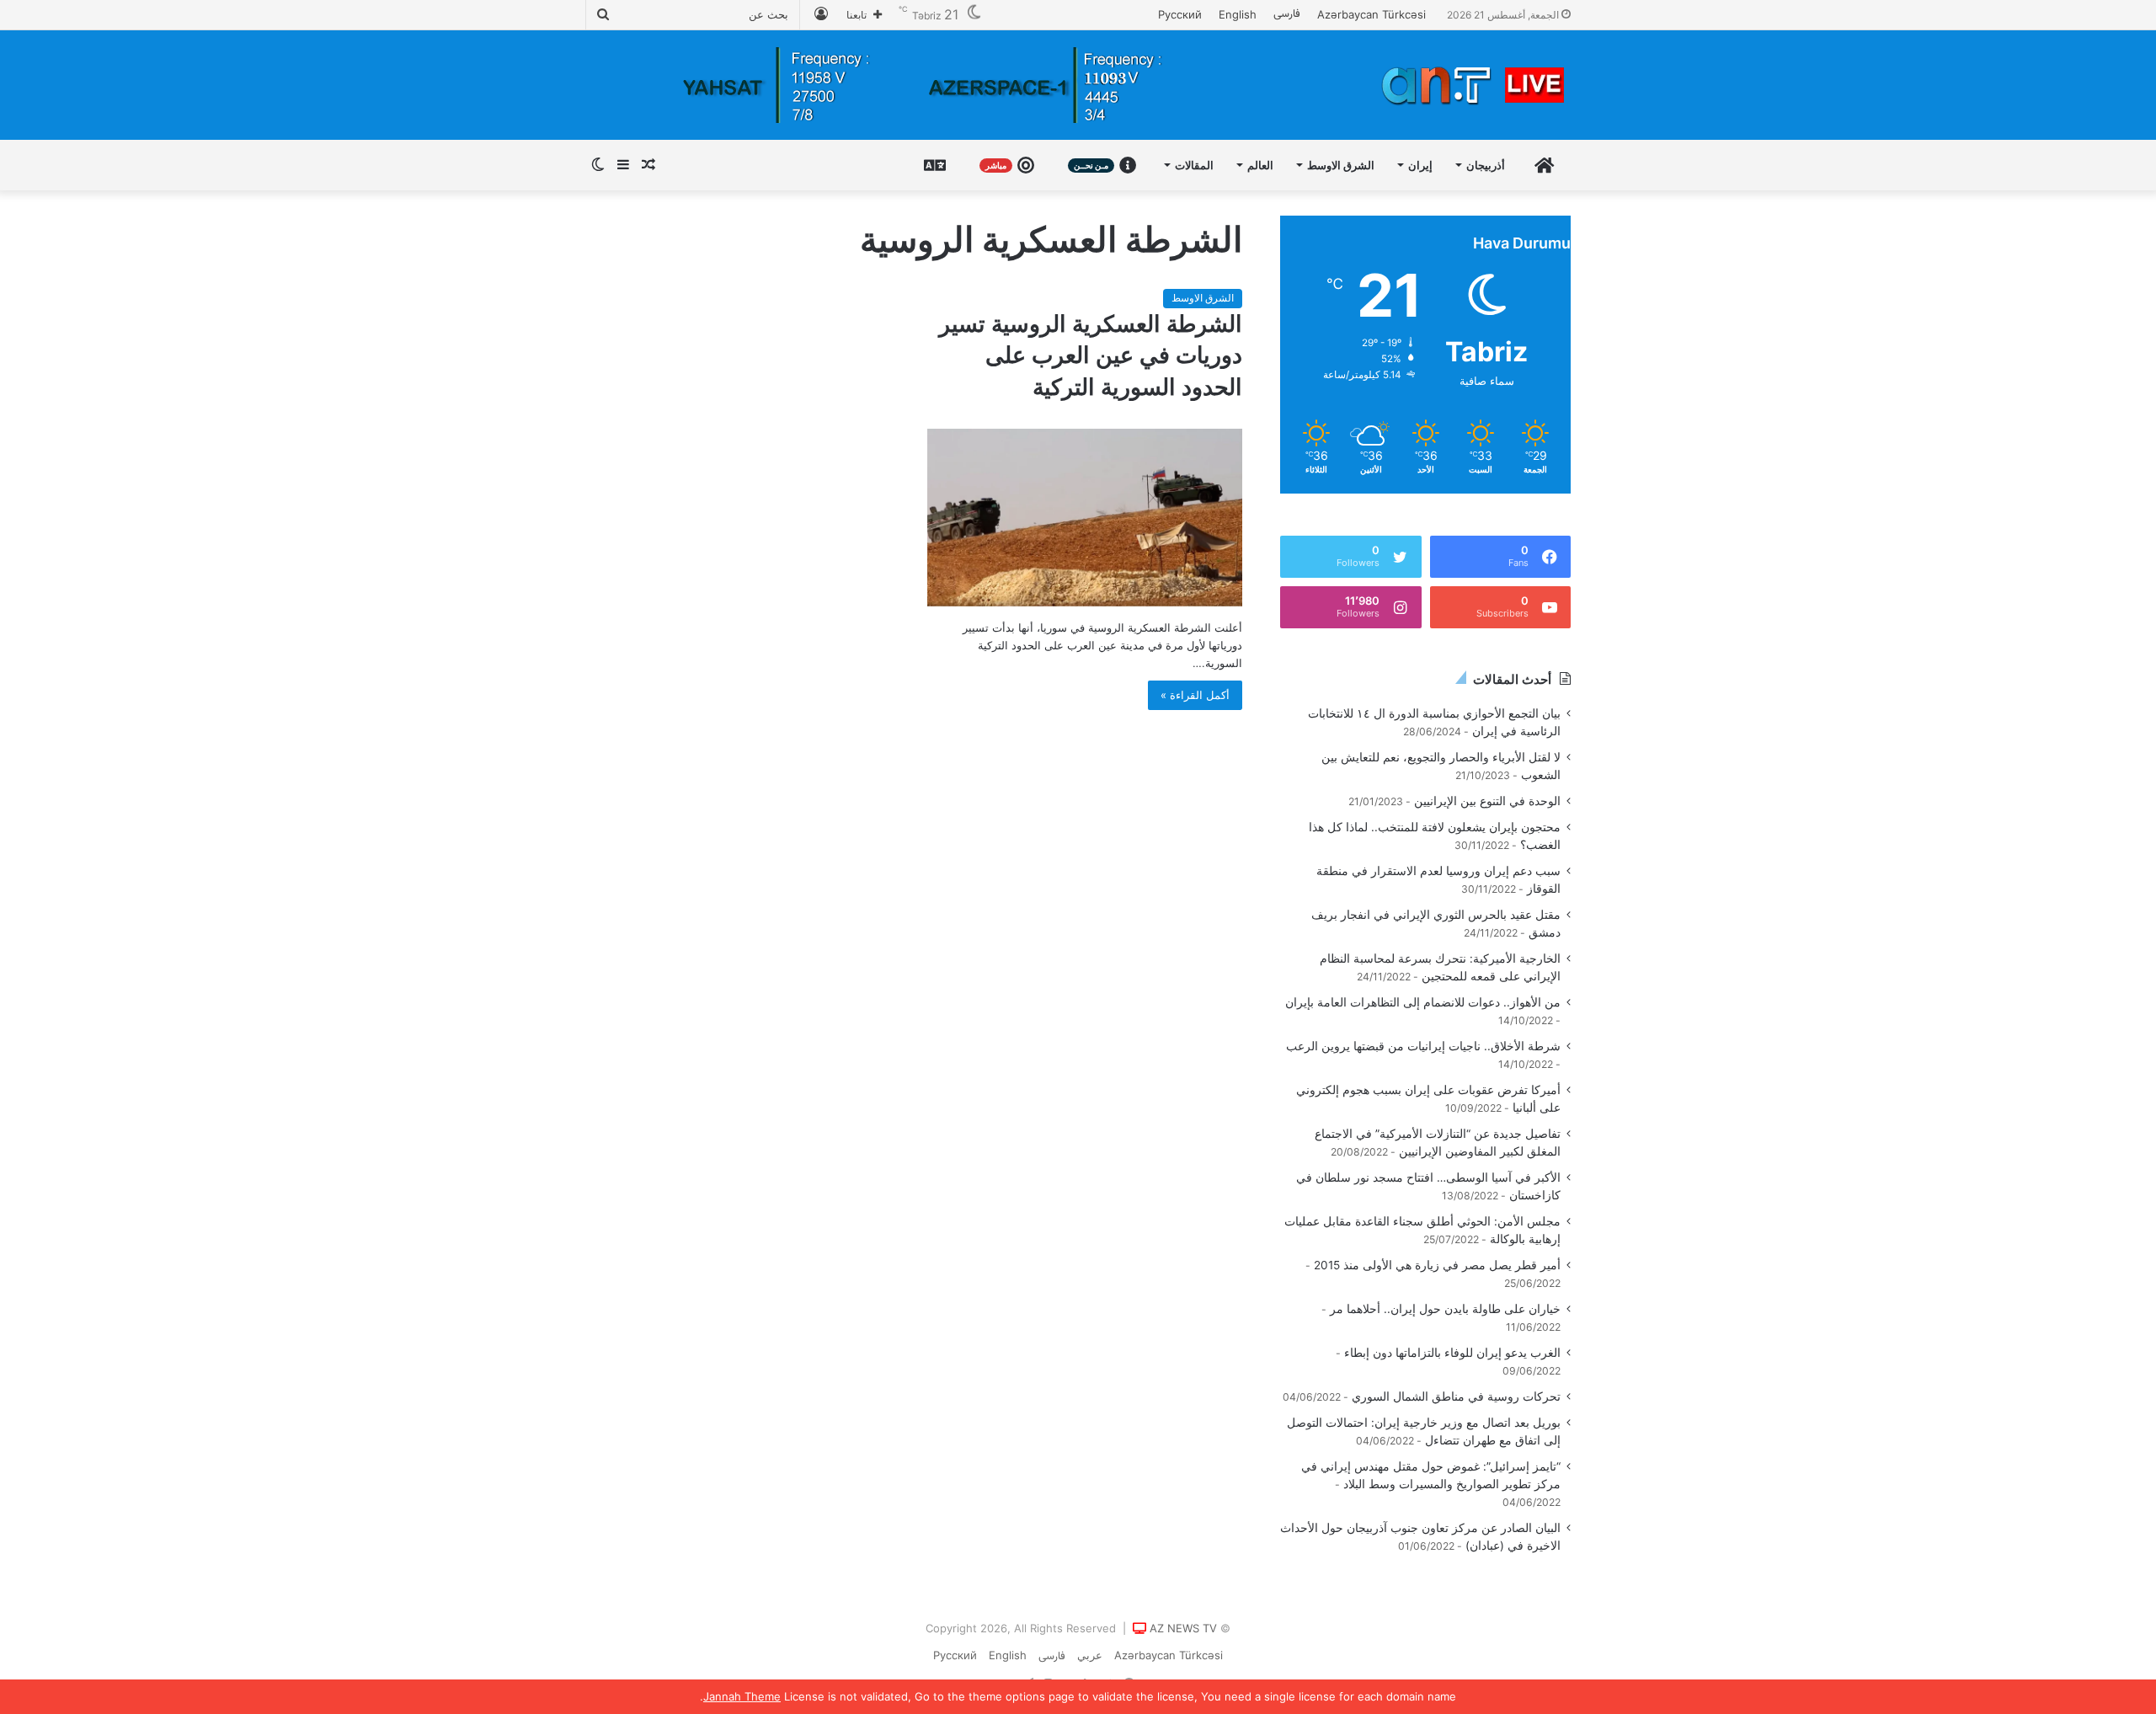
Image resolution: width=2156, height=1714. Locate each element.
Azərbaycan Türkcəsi (1372, 14)
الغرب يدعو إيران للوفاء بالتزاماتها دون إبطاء (1452, 1353)
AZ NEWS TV (1183, 1628)
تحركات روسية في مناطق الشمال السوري (1456, 1396)
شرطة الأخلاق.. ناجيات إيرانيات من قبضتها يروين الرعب (1423, 1046)
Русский (1180, 14)
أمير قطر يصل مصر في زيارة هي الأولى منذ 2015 (1437, 1265)
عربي (1090, 1655)
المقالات (1194, 165)
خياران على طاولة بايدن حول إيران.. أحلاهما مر (1445, 1309)
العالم (1260, 165)
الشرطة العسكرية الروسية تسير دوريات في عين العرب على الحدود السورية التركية (1091, 356)
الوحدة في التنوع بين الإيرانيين (1487, 801)
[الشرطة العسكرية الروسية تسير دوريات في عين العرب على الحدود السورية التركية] (1085, 518)
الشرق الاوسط (1341, 165)
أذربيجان (1486, 165)
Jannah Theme (742, 1696)
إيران (1420, 165)
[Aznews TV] (1474, 85)
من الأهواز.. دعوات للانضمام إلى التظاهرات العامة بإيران (1423, 1002)
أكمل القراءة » (1195, 695)
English (1238, 14)
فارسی (1287, 14)
